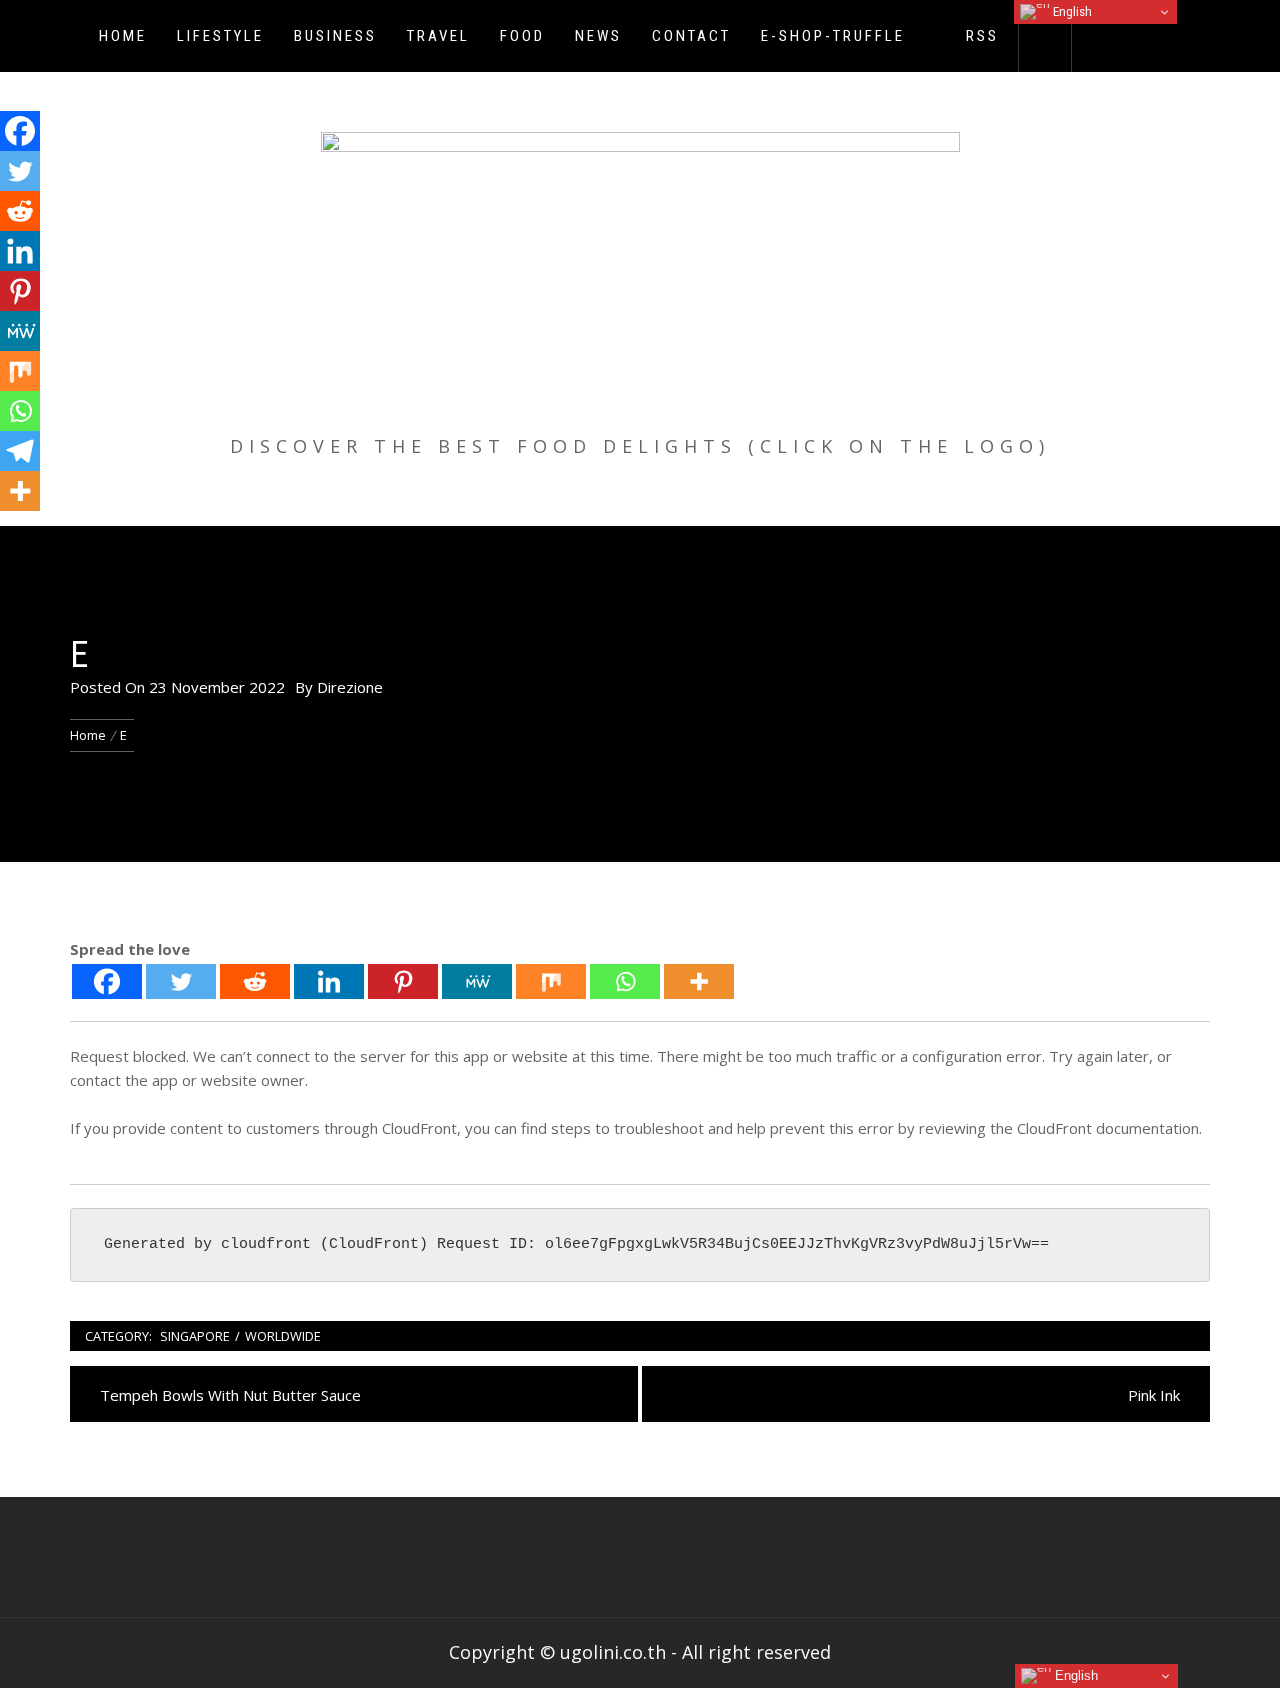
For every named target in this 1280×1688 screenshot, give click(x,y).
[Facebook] (107, 981)
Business (335, 36)
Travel (438, 36)
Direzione (350, 687)
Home (123, 36)
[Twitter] (181, 981)
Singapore (195, 1336)
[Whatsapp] (625, 981)
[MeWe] (477, 981)
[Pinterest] (403, 981)
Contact (691, 36)
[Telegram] (20, 451)
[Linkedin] (329, 981)
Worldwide (283, 1336)
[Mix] (551, 981)
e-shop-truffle (833, 36)
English (1071, 11)
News (598, 36)
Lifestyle (220, 36)
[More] (699, 981)
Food (522, 36)
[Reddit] (255, 981)
